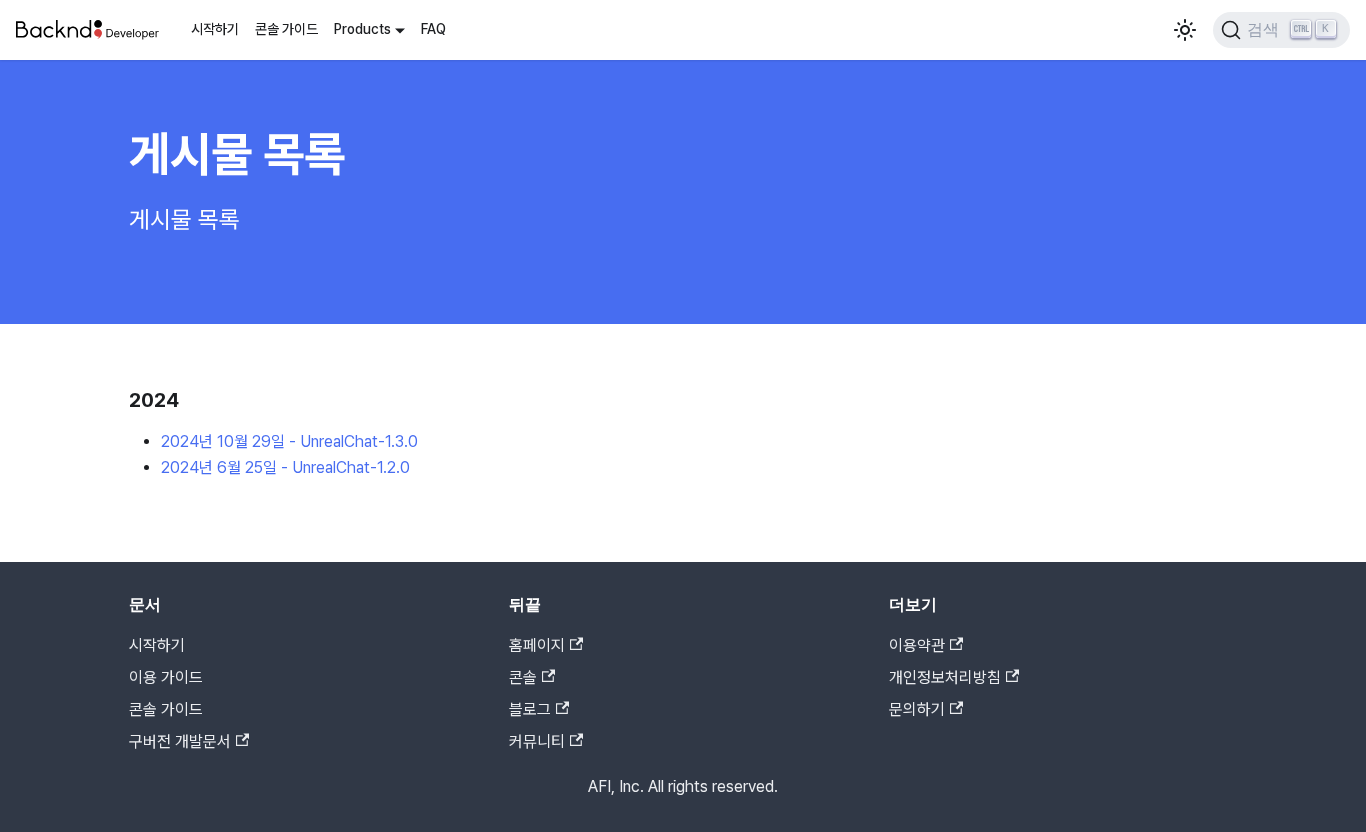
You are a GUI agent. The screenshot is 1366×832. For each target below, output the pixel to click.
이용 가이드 (166, 677)
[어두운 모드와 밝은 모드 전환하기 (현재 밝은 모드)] (1185, 30)
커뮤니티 (537, 741)
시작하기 (215, 29)
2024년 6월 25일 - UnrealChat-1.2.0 (285, 467)
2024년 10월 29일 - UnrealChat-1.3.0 (289, 441)
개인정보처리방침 (945, 677)
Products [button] (362, 29)
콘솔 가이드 (286, 29)
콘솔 (523, 677)
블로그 (530, 709)
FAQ (433, 29)
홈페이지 (537, 645)
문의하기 (917, 709)
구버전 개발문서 (180, 741)
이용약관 (917, 645)
